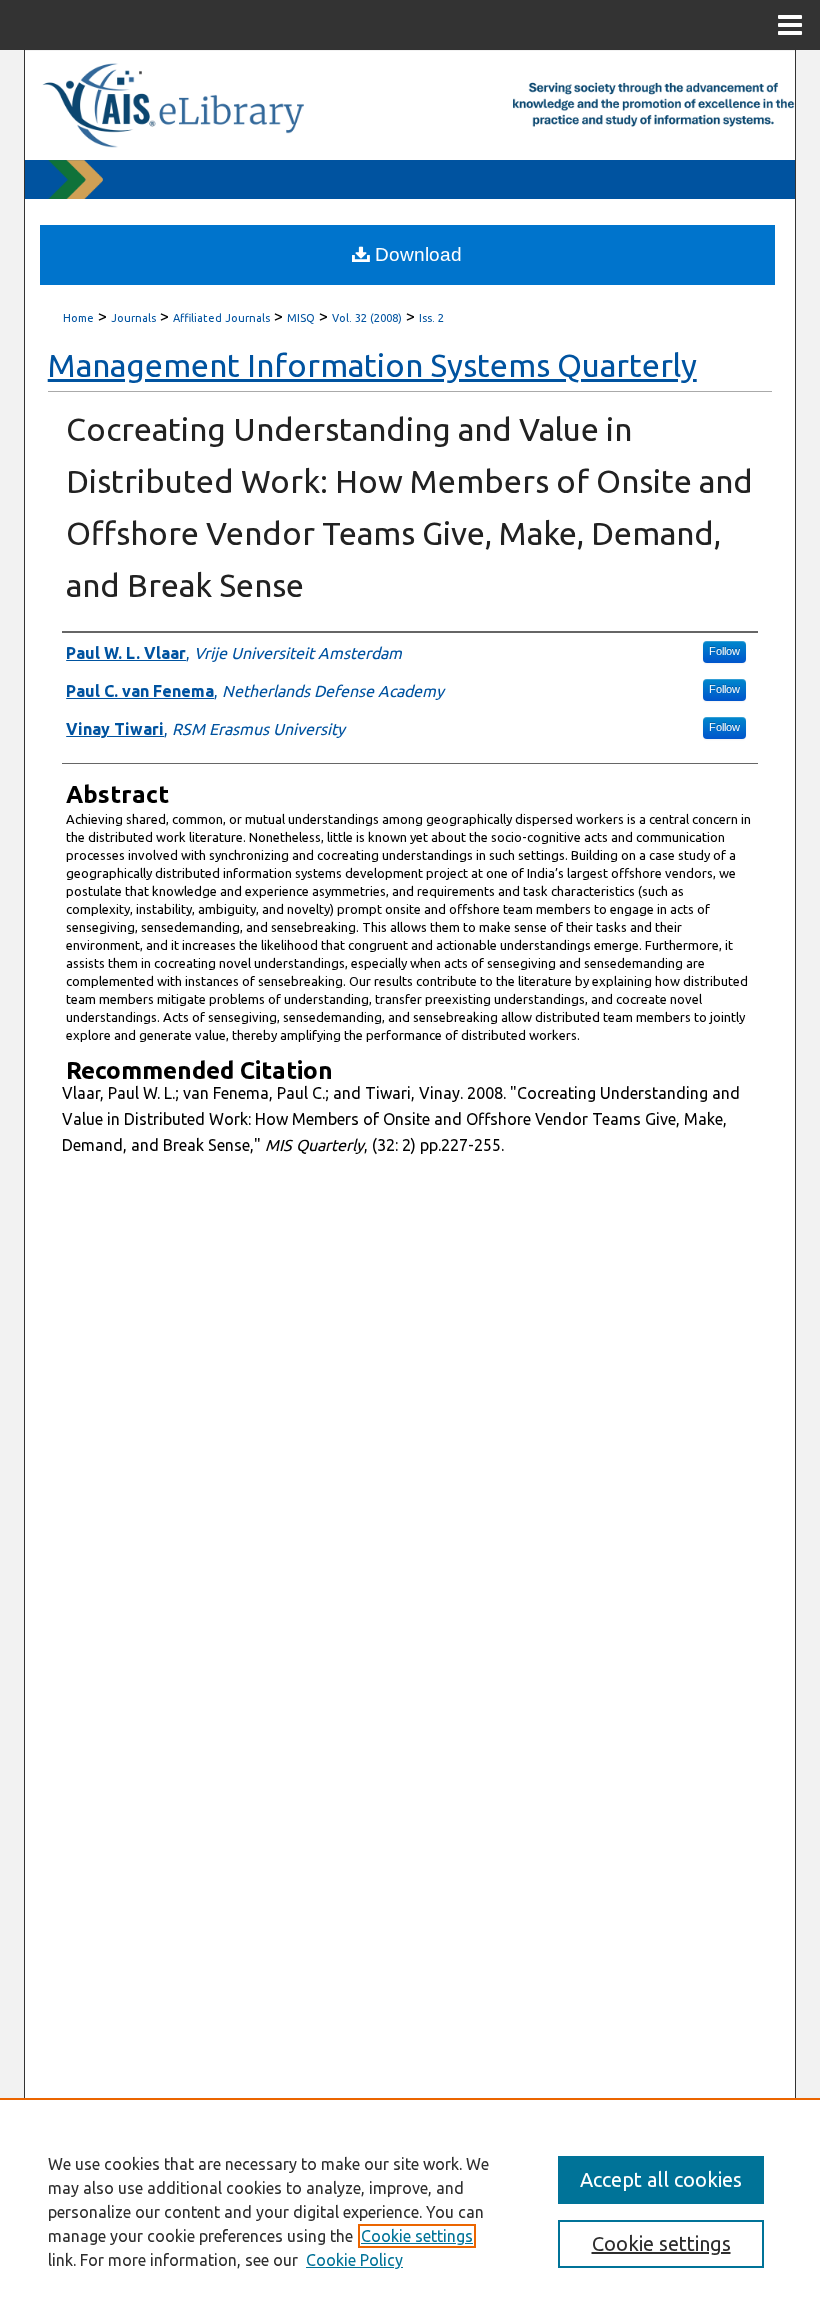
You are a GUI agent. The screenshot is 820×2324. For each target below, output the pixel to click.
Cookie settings (417, 2236)
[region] (410, 2211)
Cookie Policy (354, 2260)
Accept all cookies (661, 2179)
